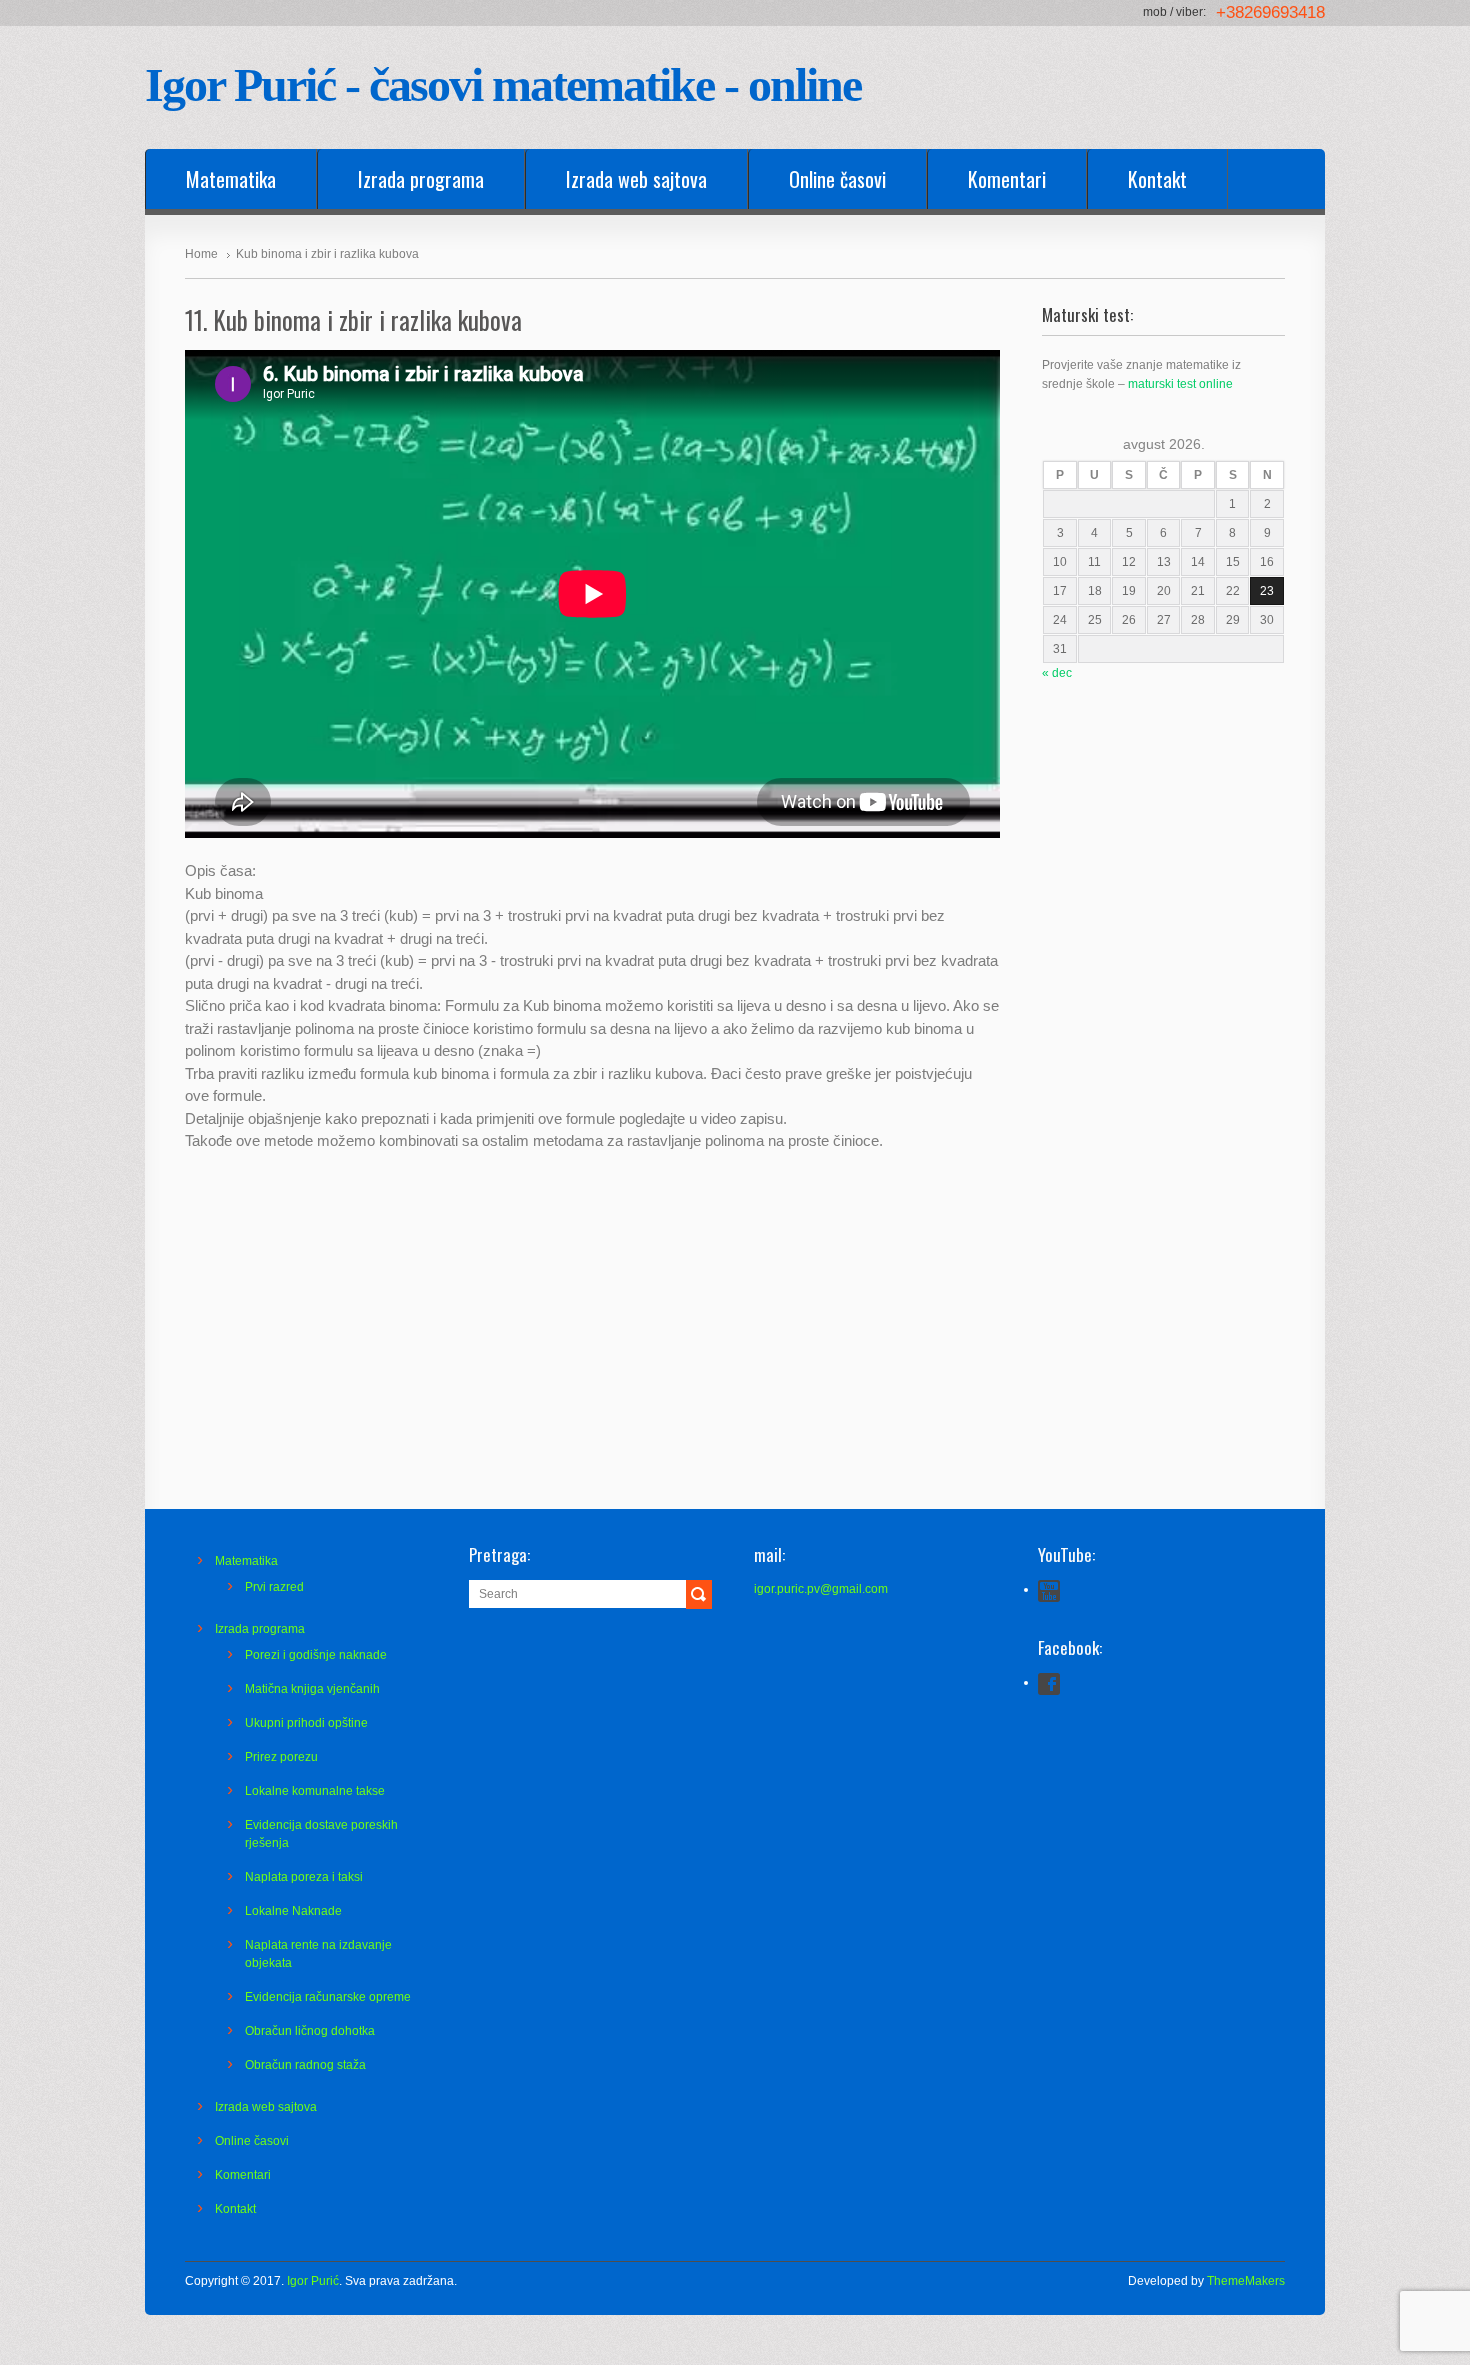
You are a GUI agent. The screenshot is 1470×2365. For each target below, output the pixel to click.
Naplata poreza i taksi (304, 1877)
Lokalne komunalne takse (315, 1791)
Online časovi (837, 179)
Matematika (231, 179)
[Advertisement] (1163, 1120)
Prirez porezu (281, 1757)
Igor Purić (313, 2281)
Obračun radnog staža (305, 2065)
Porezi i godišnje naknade (316, 1655)
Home (201, 254)
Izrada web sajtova (636, 179)
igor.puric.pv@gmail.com (821, 1589)
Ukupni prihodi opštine (306, 1723)
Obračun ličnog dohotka (310, 2031)
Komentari (1007, 179)
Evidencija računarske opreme (328, 1997)
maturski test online (1180, 384)
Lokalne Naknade (293, 1911)
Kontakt (1157, 179)
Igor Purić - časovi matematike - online (503, 84)
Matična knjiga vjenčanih (312, 1689)
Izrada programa (421, 179)
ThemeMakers (1246, 2281)
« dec (1057, 673)
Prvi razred (274, 1587)
